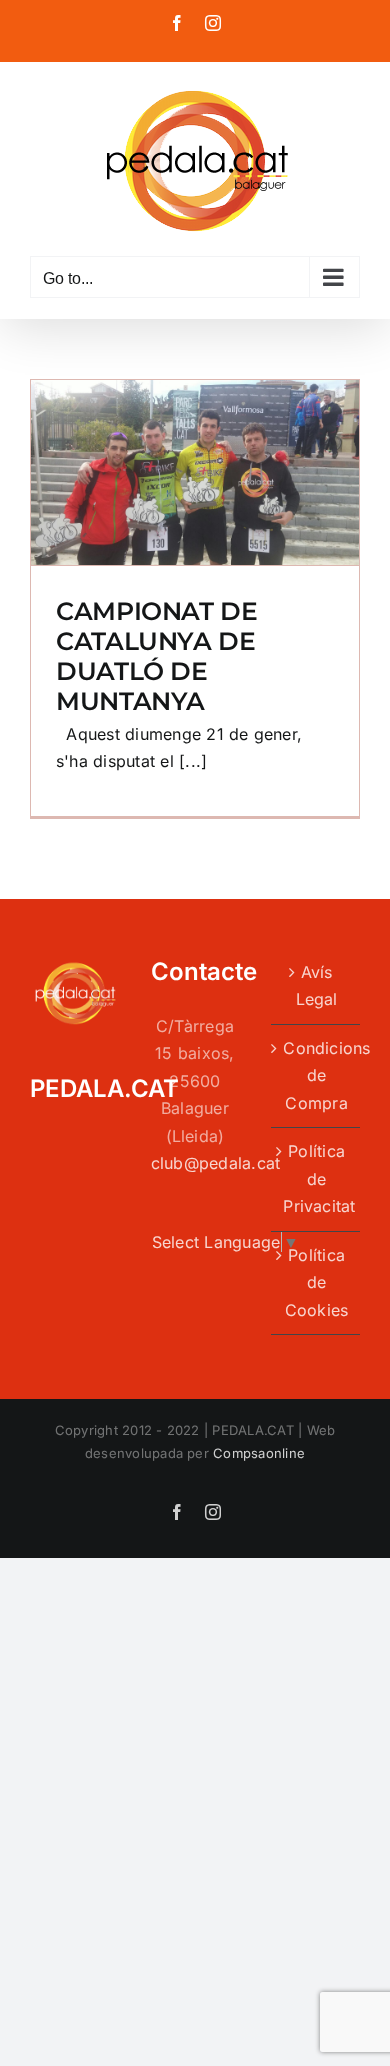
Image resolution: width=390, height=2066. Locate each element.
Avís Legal (317, 986)
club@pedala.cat (216, 1163)
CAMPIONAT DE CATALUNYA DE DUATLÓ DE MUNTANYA (157, 656)
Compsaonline (259, 1453)
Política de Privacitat (316, 1178)
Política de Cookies (317, 1282)
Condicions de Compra (316, 1075)
